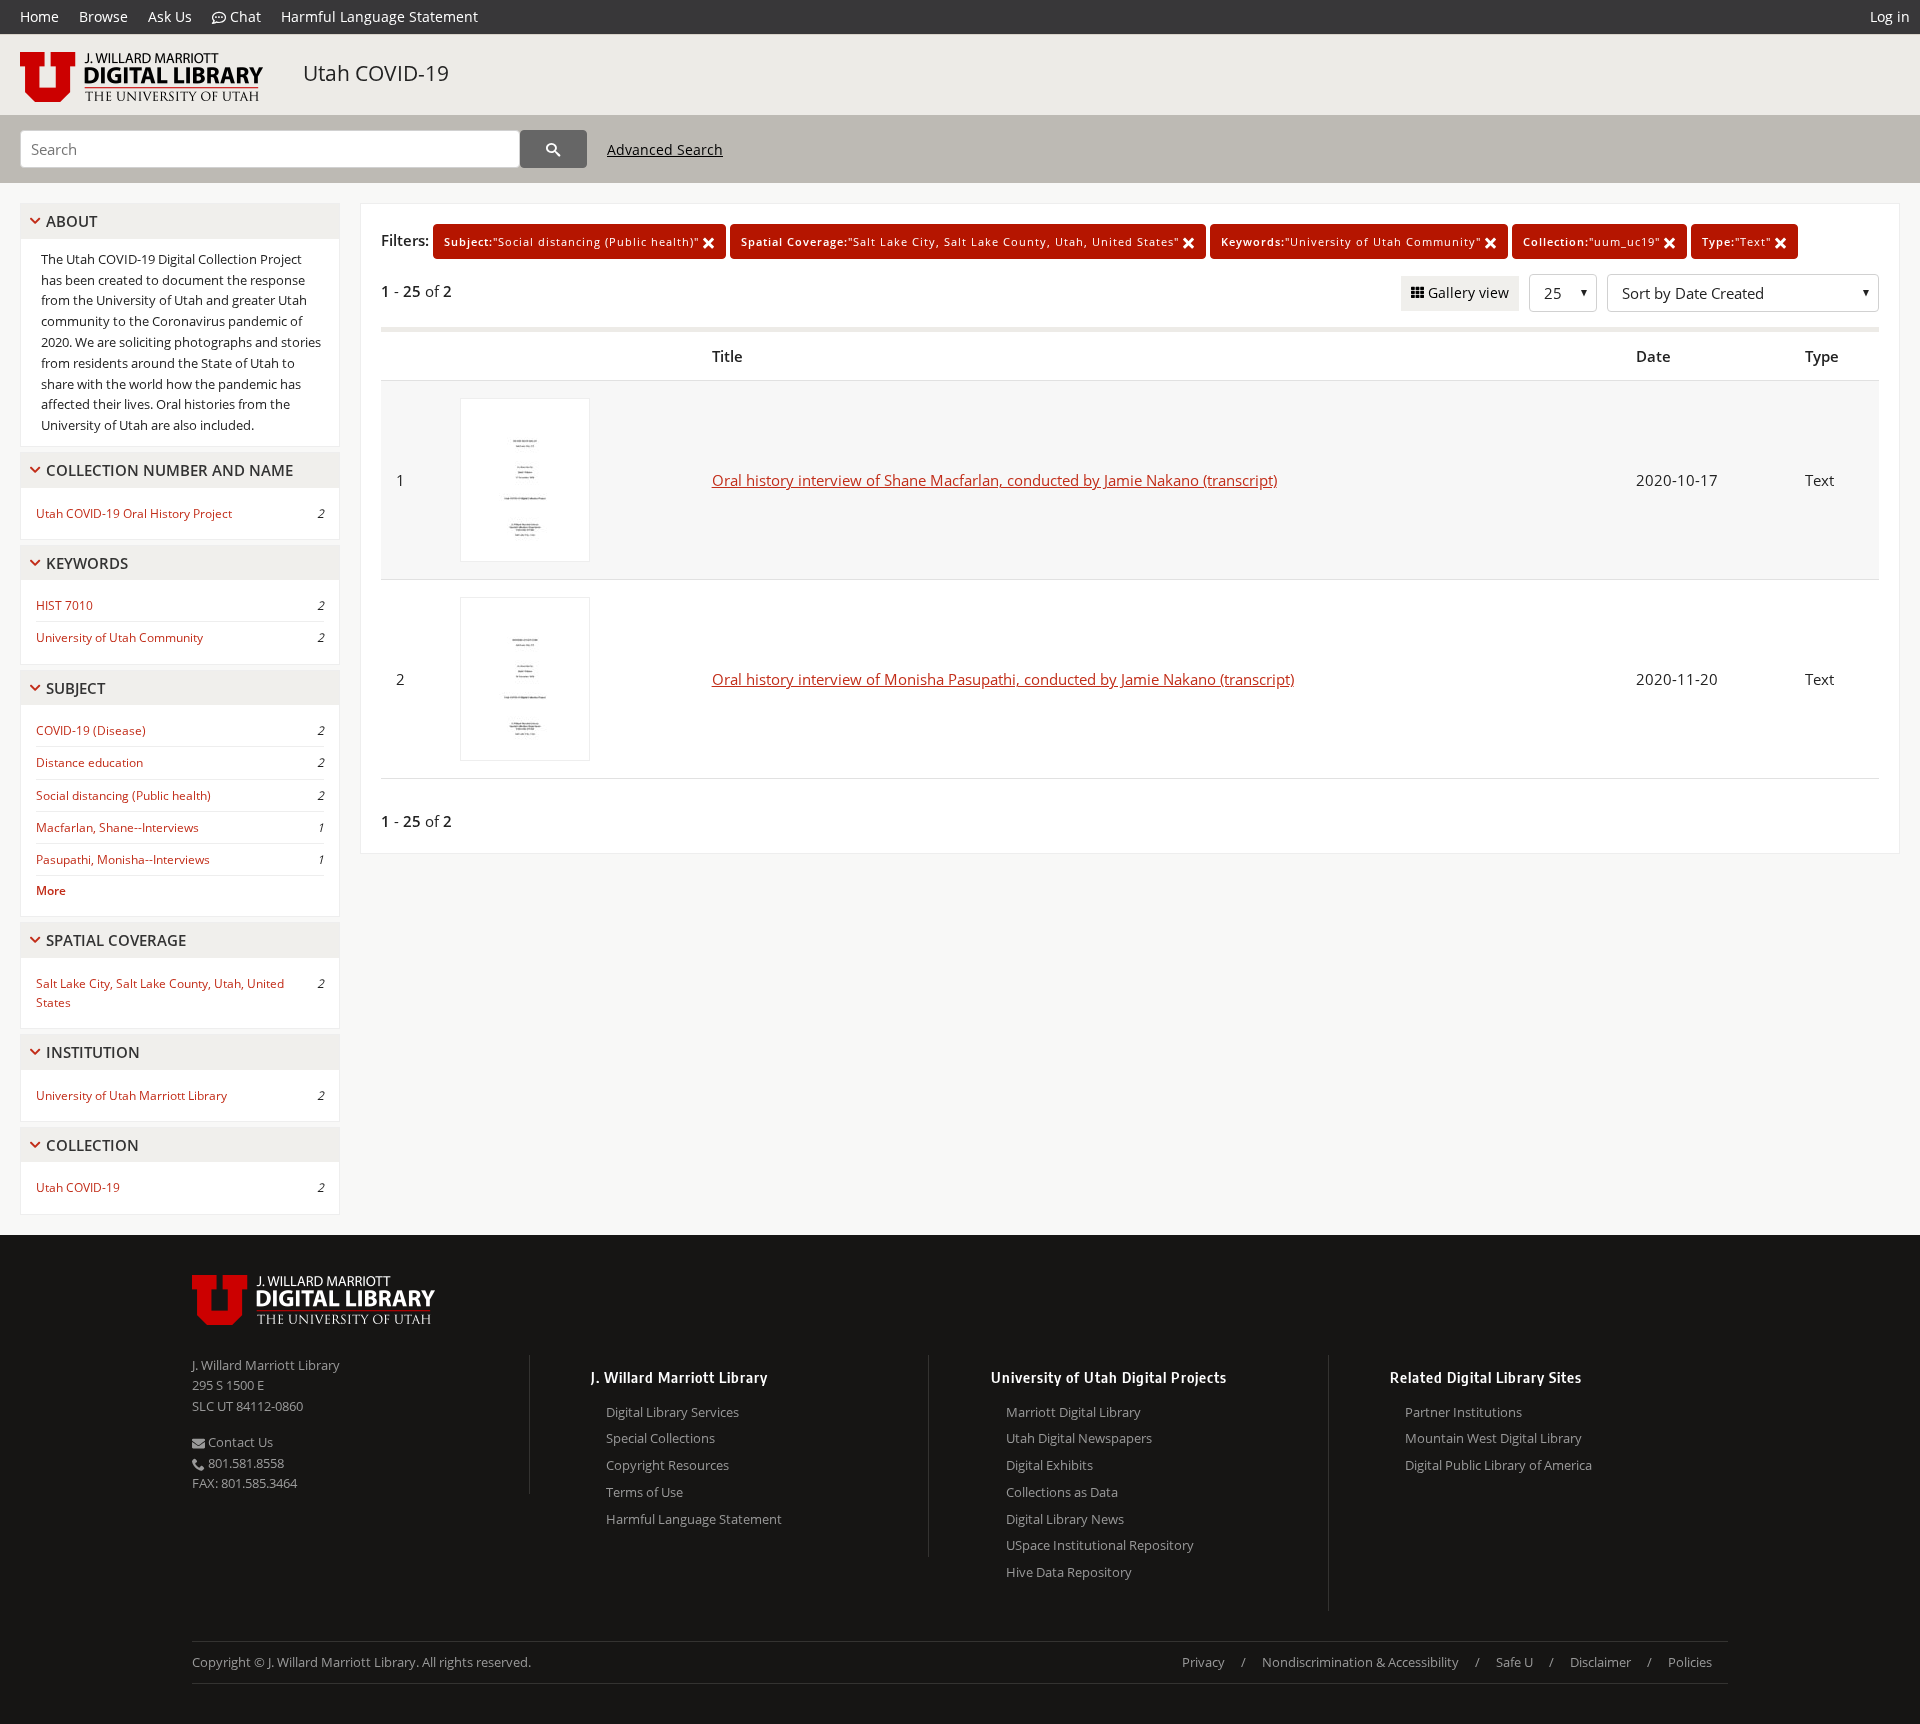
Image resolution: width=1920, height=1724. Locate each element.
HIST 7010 (64, 605)
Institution (93, 1052)
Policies (1690, 1662)
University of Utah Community (119, 637)
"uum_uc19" (1593, 241)
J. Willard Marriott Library (266, 1365)
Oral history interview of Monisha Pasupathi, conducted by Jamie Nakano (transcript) (1003, 679)
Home (39, 16)
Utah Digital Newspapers (1079, 1438)
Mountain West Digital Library (1493, 1438)
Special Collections (660, 1438)
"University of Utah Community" (1353, 241)
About (71, 221)
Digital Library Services (672, 1412)
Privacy (1203, 1662)
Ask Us (170, 16)
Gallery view (1466, 292)
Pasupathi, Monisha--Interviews (123, 859)
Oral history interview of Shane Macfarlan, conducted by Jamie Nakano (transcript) (994, 480)
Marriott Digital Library (1073, 1412)
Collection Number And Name (169, 470)
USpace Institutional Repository (1100, 1545)
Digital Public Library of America (1498, 1465)
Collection (92, 1145)
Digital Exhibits (1049, 1465)
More (51, 890)
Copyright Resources (667, 1465)
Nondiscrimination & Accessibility (1360, 1662)
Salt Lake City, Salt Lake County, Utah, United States (160, 993)
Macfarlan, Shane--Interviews (117, 827)
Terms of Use (644, 1492)
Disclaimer (1600, 1662)
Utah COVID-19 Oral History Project (134, 513)
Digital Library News (1065, 1519)
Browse (103, 16)
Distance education (89, 762)
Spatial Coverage (116, 940)
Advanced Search (665, 149)
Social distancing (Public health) (123, 795)
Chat (243, 16)
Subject (75, 688)
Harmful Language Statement (379, 16)
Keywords (87, 563)
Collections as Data (1062, 1492)
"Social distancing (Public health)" (573, 241)
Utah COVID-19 (376, 73)
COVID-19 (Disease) (91, 730)
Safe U (1514, 1662)
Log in (1890, 16)
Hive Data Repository (1069, 1572)
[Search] (553, 149)
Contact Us (239, 1442)
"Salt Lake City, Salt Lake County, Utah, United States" (962, 241)
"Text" (1738, 241)
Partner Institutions (1463, 1412)
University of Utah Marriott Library (131, 1095)
